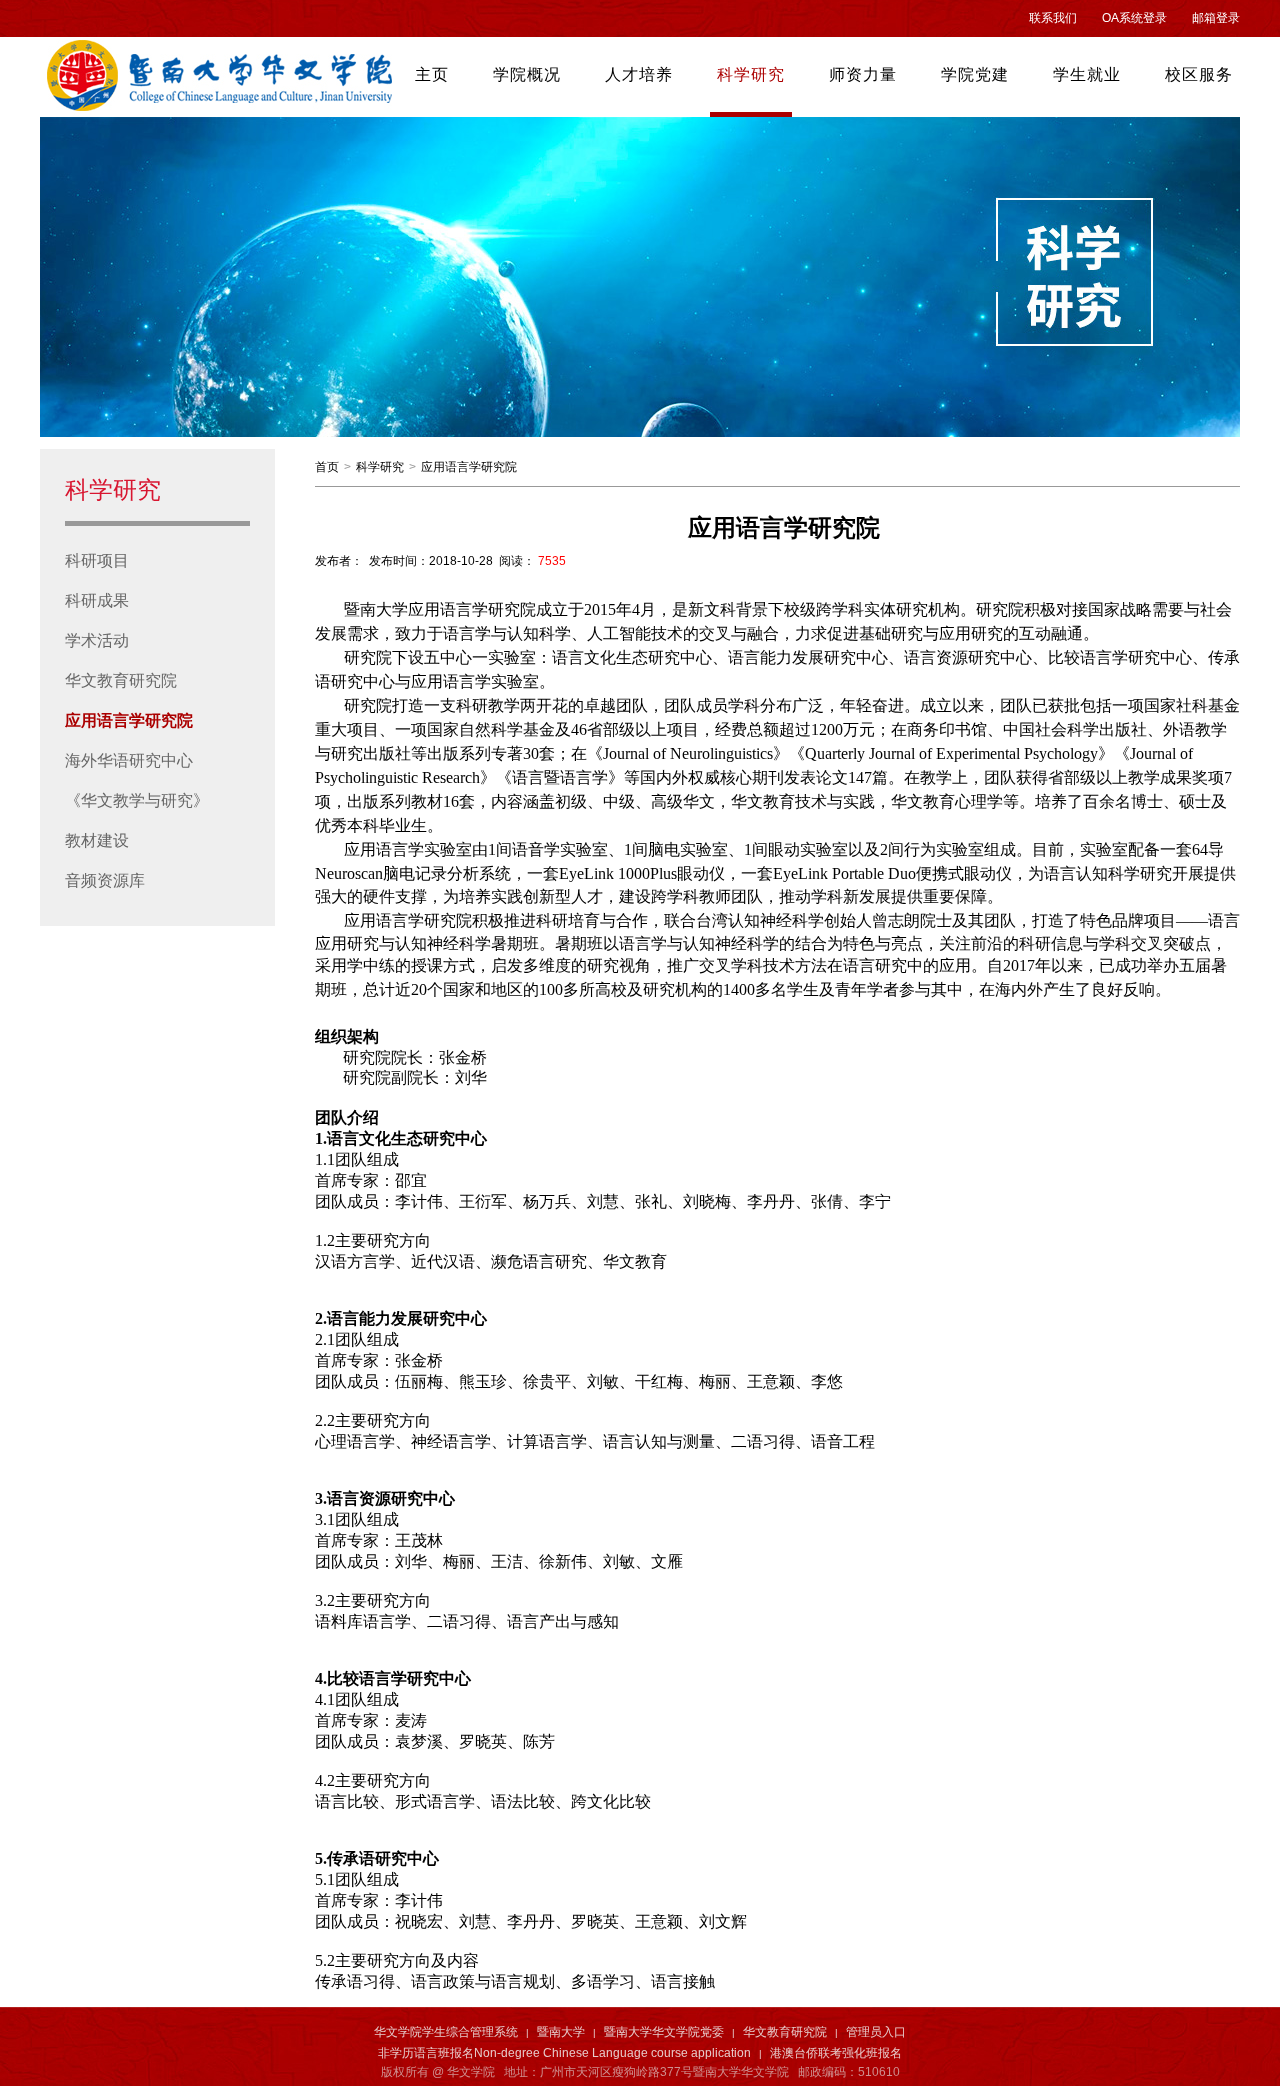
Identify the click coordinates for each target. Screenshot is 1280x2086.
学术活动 (97, 640)
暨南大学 (561, 2032)
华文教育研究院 (121, 680)
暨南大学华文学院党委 (664, 2032)
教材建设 (97, 840)
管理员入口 (876, 2032)
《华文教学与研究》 (137, 800)
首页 (327, 467)
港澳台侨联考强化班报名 (836, 2053)
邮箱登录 (1216, 18)
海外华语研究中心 (129, 760)
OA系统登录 (1134, 18)
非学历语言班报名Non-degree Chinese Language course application (564, 2053)
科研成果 (97, 600)
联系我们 (1053, 18)
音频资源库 (105, 880)
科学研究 (380, 467)
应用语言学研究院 (129, 720)
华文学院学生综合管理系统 (446, 2032)
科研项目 (97, 560)
